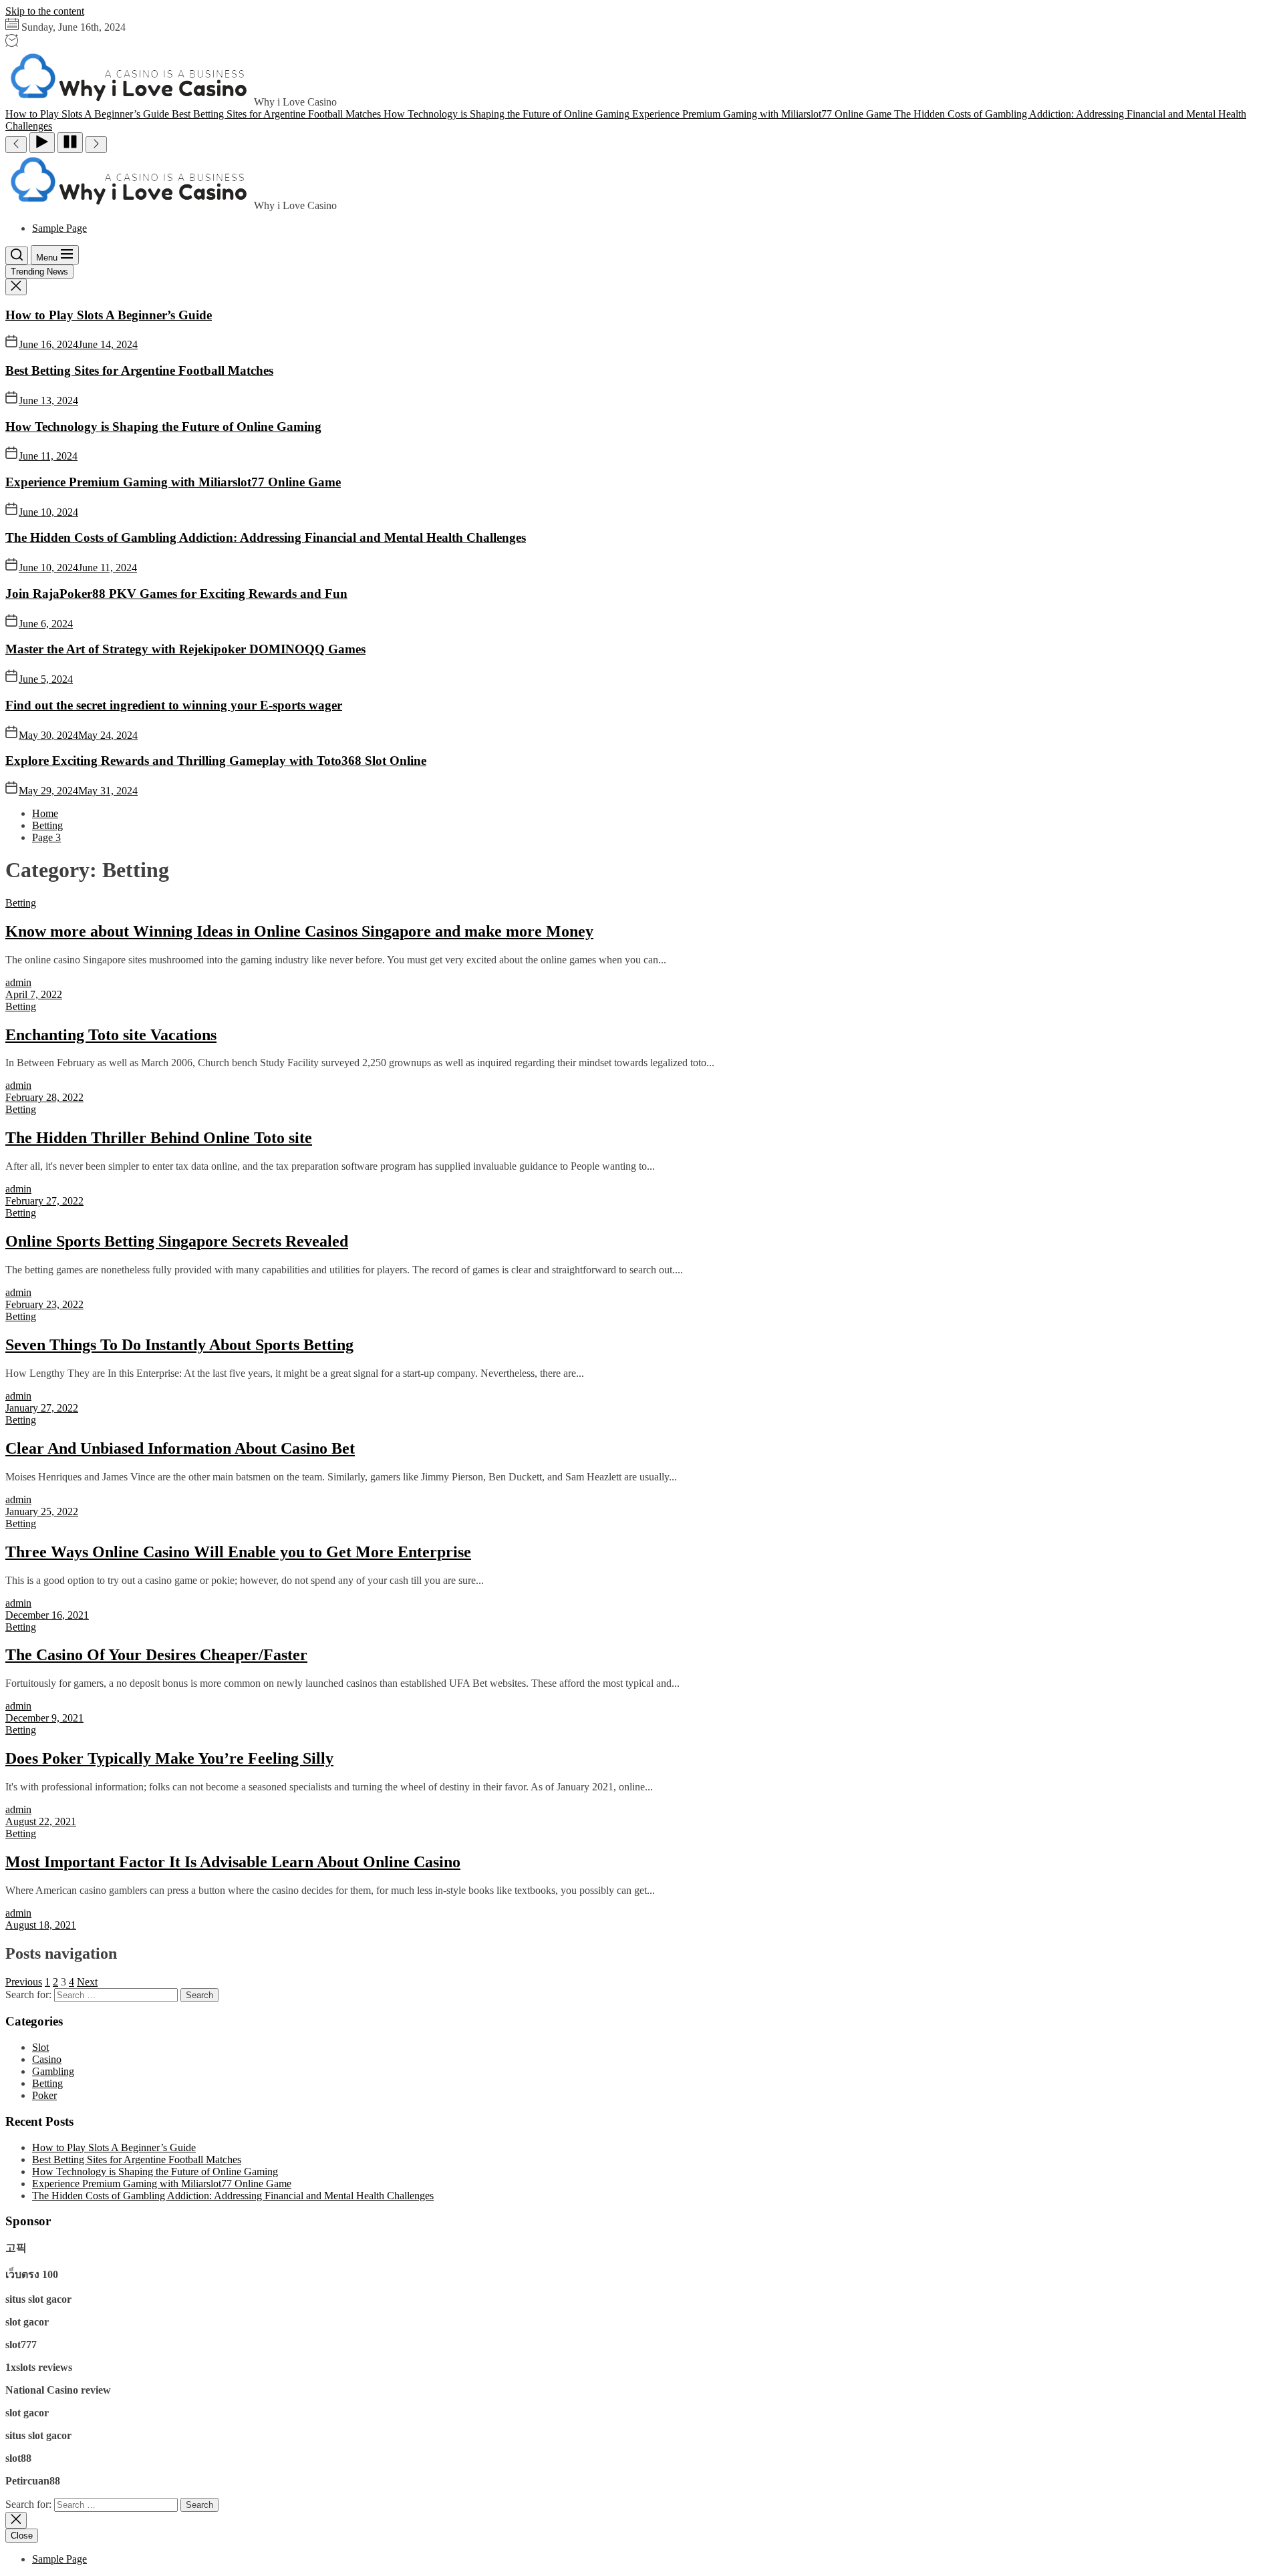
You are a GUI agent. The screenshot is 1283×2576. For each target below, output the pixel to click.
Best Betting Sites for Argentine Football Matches (139, 370)
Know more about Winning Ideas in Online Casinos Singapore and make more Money (299, 931)
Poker (44, 2095)
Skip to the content (45, 11)
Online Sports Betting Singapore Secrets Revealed (177, 1241)
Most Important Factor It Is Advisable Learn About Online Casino (233, 1862)
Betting (21, 903)
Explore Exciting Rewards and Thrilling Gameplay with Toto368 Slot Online (216, 761)
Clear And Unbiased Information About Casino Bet (180, 1448)
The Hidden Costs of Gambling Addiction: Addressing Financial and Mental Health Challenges (266, 537)
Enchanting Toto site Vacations (111, 1035)
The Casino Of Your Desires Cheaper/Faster (156, 1655)
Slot (40, 2047)
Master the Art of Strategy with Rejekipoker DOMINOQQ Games (185, 649)
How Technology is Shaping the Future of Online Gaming (163, 427)
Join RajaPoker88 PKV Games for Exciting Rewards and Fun (176, 594)
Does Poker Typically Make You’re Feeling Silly (169, 1758)
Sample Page (59, 228)
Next (87, 1982)
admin (18, 982)
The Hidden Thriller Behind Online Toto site (159, 1138)
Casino (47, 2059)
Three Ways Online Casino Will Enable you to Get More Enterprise (238, 1552)
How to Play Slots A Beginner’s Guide (109, 315)
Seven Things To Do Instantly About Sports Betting (179, 1345)
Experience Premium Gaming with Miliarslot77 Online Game (173, 482)
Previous (24, 1982)
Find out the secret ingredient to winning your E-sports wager (174, 705)
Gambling (53, 2071)
